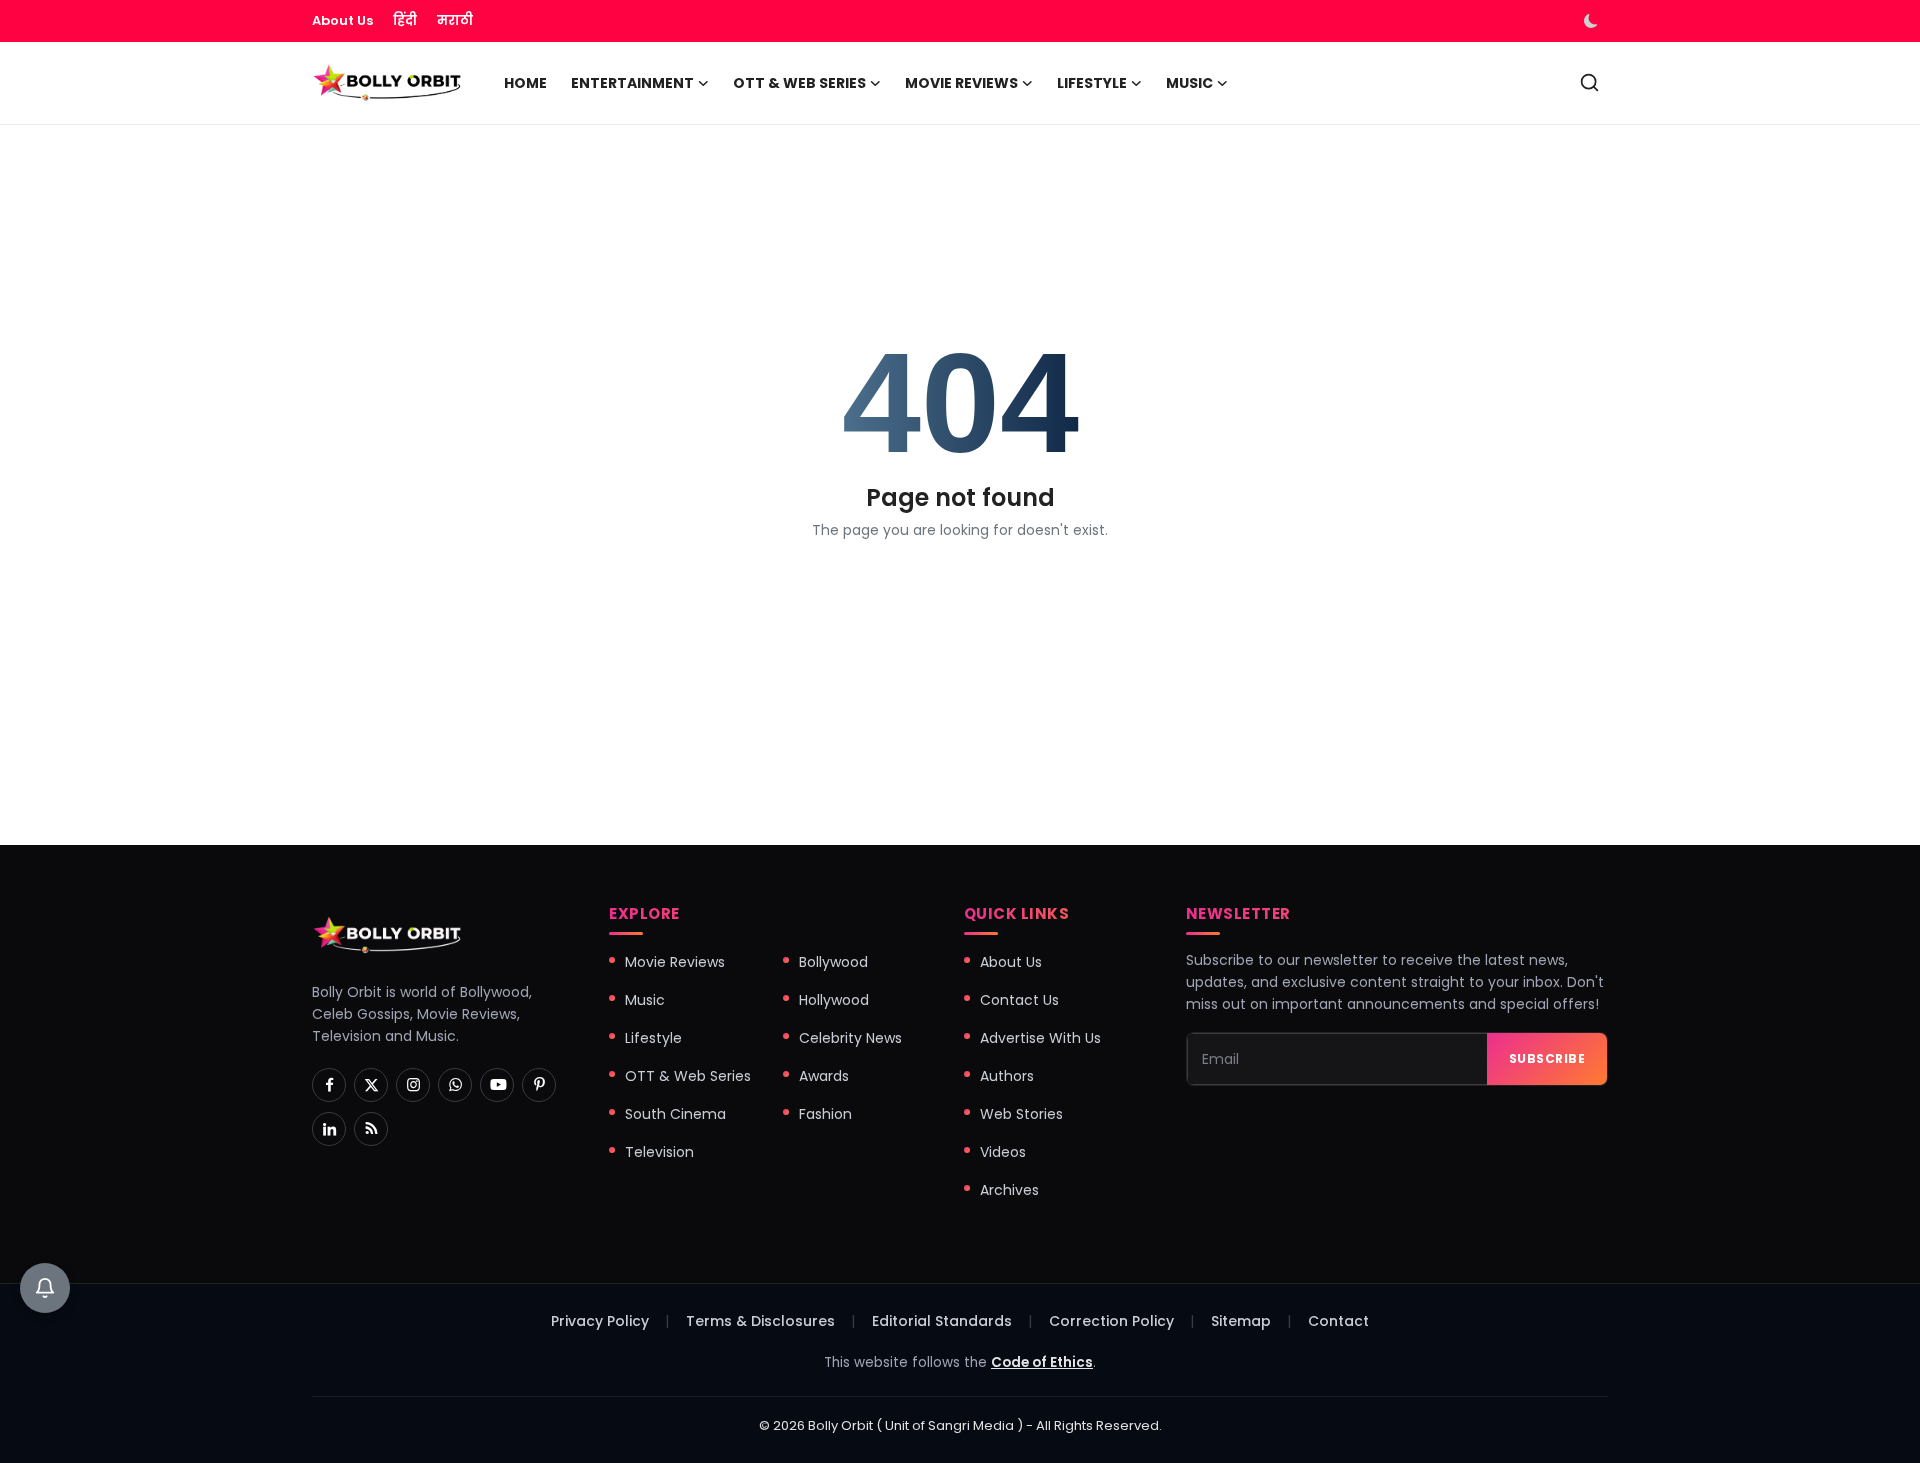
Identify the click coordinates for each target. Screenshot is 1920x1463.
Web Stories (1021, 1114)
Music (645, 1000)
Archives (1009, 1190)
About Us (342, 20)
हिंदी (405, 20)
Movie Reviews (675, 962)
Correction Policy (1111, 1321)
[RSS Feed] (371, 1129)
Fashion (825, 1114)
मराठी (455, 20)
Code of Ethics (1042, 1362)
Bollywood (833, 962)
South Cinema (675, 1114)
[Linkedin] (329, 1129)
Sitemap (1241, 1321)
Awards (824, 1076)
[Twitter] (371, 1085)
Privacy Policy (600, 1321)
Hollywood (834, 1000)
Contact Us (1019, 1000)
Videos (1003, 1152)
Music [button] (1189, 83)
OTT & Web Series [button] (799, 83)
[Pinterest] (539, 1085)
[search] (1589, 82)
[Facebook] (329, 1085)
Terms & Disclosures (760, 1321)
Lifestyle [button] (1092, 83)
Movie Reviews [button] (961, 83)
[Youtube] (497, 1085)
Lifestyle (653, 1038)
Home (525, 83)
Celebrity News (850, 1038)
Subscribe (1547, 1058)
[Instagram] (413, 1085)
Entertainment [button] (632, 83)
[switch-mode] (1593, 21)
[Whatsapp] (455, 1085)
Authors (1007, 1076)
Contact (1338, 1321)
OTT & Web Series (688, 1076)
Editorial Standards (942, 1321)
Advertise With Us (1040, 1038)
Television (659, 1152)
